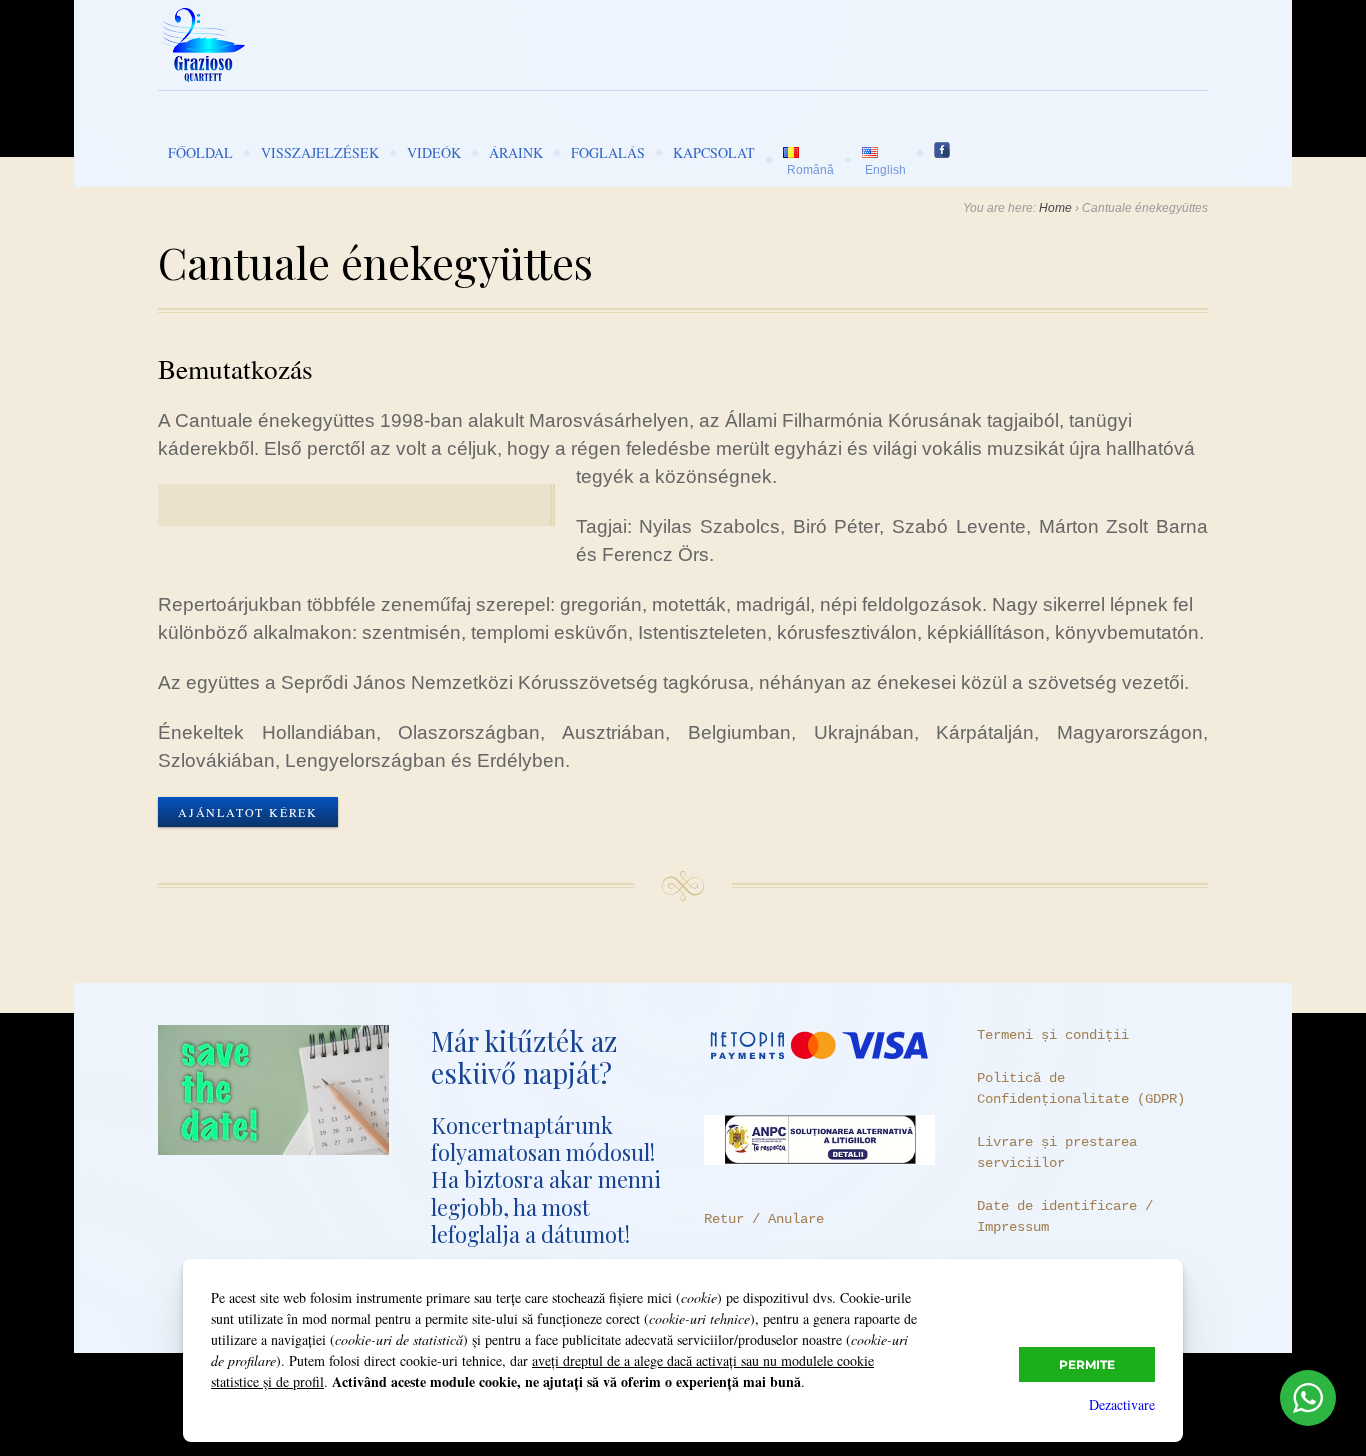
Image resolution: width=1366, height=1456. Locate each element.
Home (1055, 208)
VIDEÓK (434, 152)
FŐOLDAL (200, 152)
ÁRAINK (516, 152)
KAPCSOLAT (714, 152)
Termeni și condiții (1053, 1035)
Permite (1087, 1364)
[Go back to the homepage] (683, 45)
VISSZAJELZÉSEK (320, 152)
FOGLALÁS (608, 152)
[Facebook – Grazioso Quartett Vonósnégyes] (942, 152)
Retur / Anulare (764, 1219)
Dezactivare (1122, 1404)
